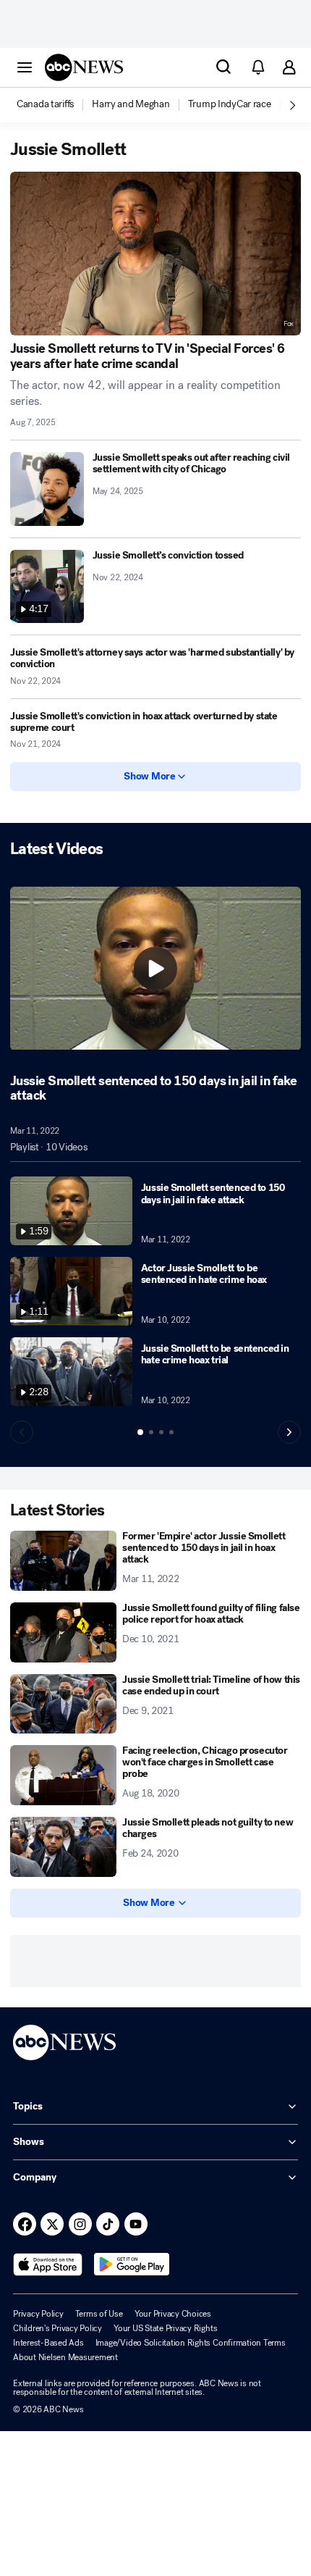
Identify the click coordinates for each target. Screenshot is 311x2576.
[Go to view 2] (151, 1432)
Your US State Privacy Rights (165, 2328)
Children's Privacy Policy (57, 2328)
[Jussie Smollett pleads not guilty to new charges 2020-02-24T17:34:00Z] (63, 1847)
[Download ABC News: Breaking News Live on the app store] (48, 2265)
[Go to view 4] (171, 1432)
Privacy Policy (38, 2314)
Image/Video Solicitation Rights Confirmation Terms (191, 2343)
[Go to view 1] (140, 1432)
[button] (25, 67)
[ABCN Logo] (84, 67)
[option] (53, 105)
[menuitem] (45, 104)
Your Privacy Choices (173, 2314)
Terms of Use (99, 2314)
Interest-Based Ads (48, 2343)
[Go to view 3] (161, 1432)
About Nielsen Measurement (65, 2357)
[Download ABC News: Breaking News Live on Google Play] (132, 2265)
